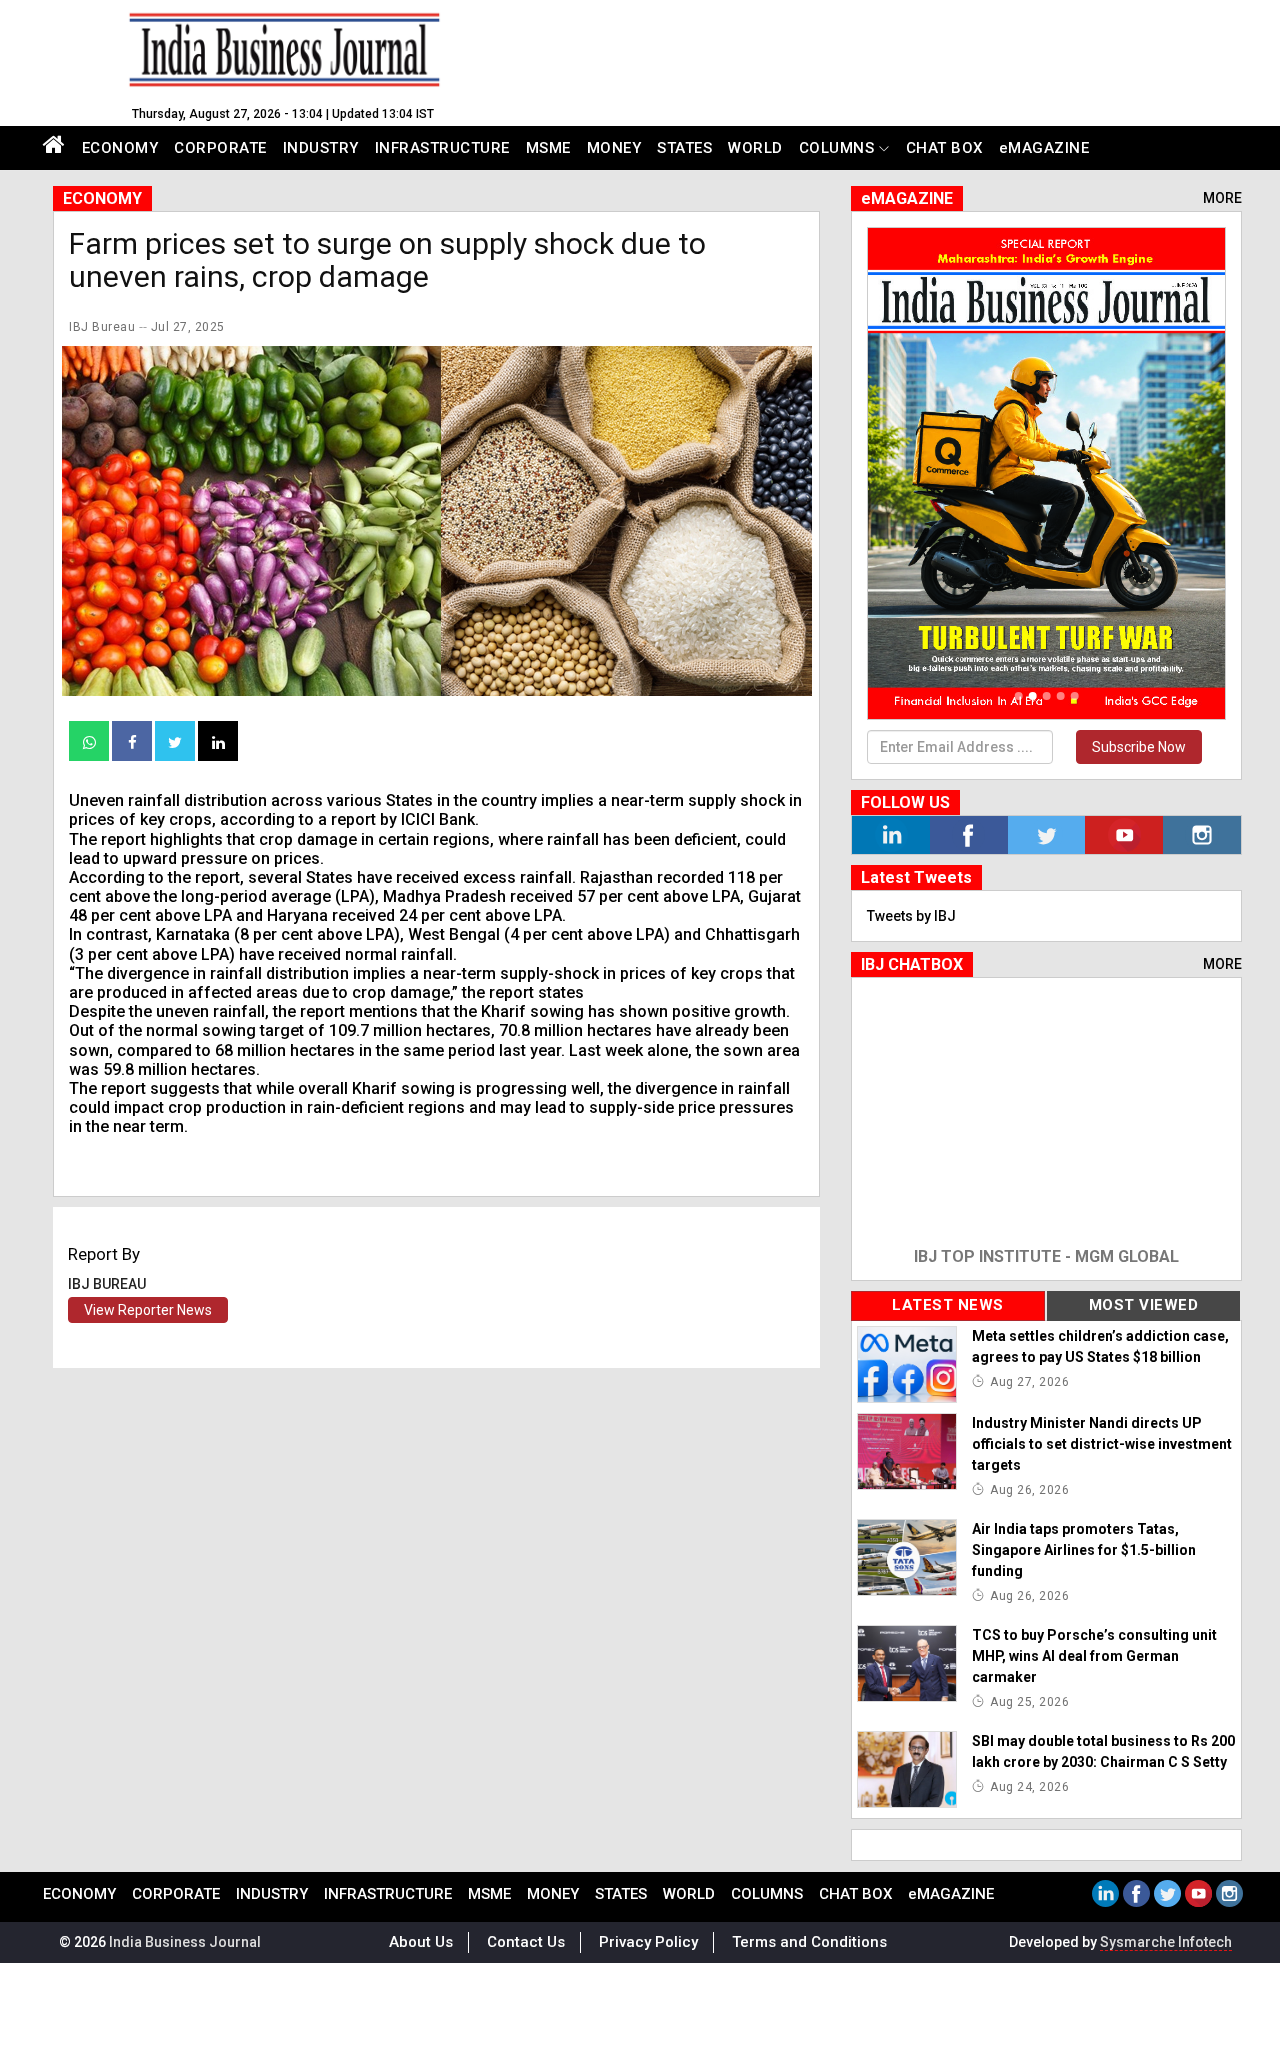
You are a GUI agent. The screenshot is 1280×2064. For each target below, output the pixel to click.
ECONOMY (120, 148)
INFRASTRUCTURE (442, 148)
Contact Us (526, 1942)
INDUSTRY (321, 148)
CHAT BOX (944, 148)
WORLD (755, 148)
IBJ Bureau (102, 327)
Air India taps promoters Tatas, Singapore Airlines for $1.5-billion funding (1084, 1550)
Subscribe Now (1139, 747)
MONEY (614, 148)
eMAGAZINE (1044, 148)
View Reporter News (148, 1310)
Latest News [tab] (948, 1305)
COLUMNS (837, 148)
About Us (421, 1942)
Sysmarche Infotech (1166, 1942)
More (1222, 198)
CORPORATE (220, 148)
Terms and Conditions (809, 1942)
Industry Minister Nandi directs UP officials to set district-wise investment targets (1102, 1444)
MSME (548, 148)
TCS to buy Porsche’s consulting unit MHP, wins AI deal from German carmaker (1094, 1656)
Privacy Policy (648, 1942)
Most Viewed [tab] (1144, 1305)
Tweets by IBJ (911, 916)
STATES (684, 148)
